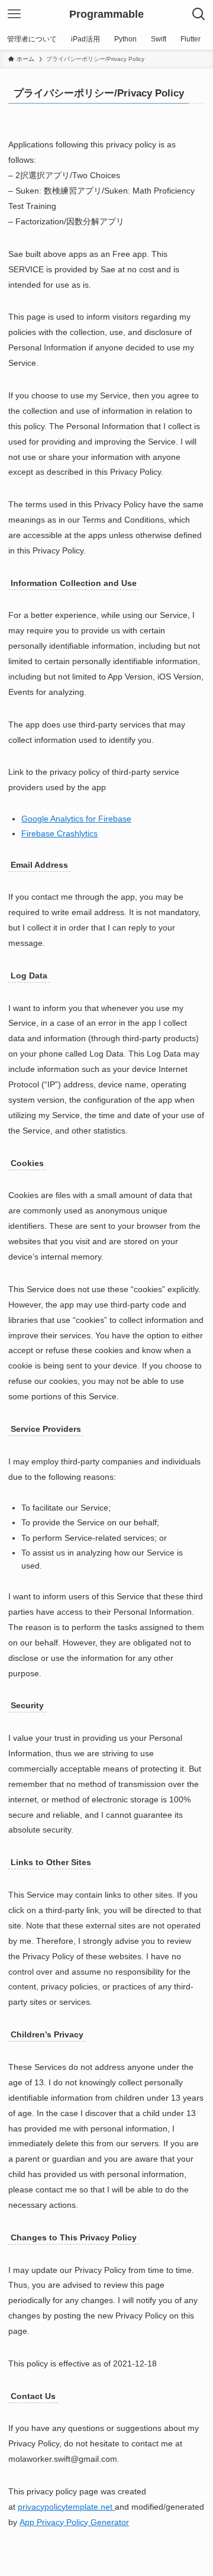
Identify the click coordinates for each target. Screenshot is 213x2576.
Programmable (106, 14)
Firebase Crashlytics (59, 833)
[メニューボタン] (14, 14)
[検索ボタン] (199, 14)
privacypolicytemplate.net (66, 2507)
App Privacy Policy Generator (74, 2522)
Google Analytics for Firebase (76, 819)
